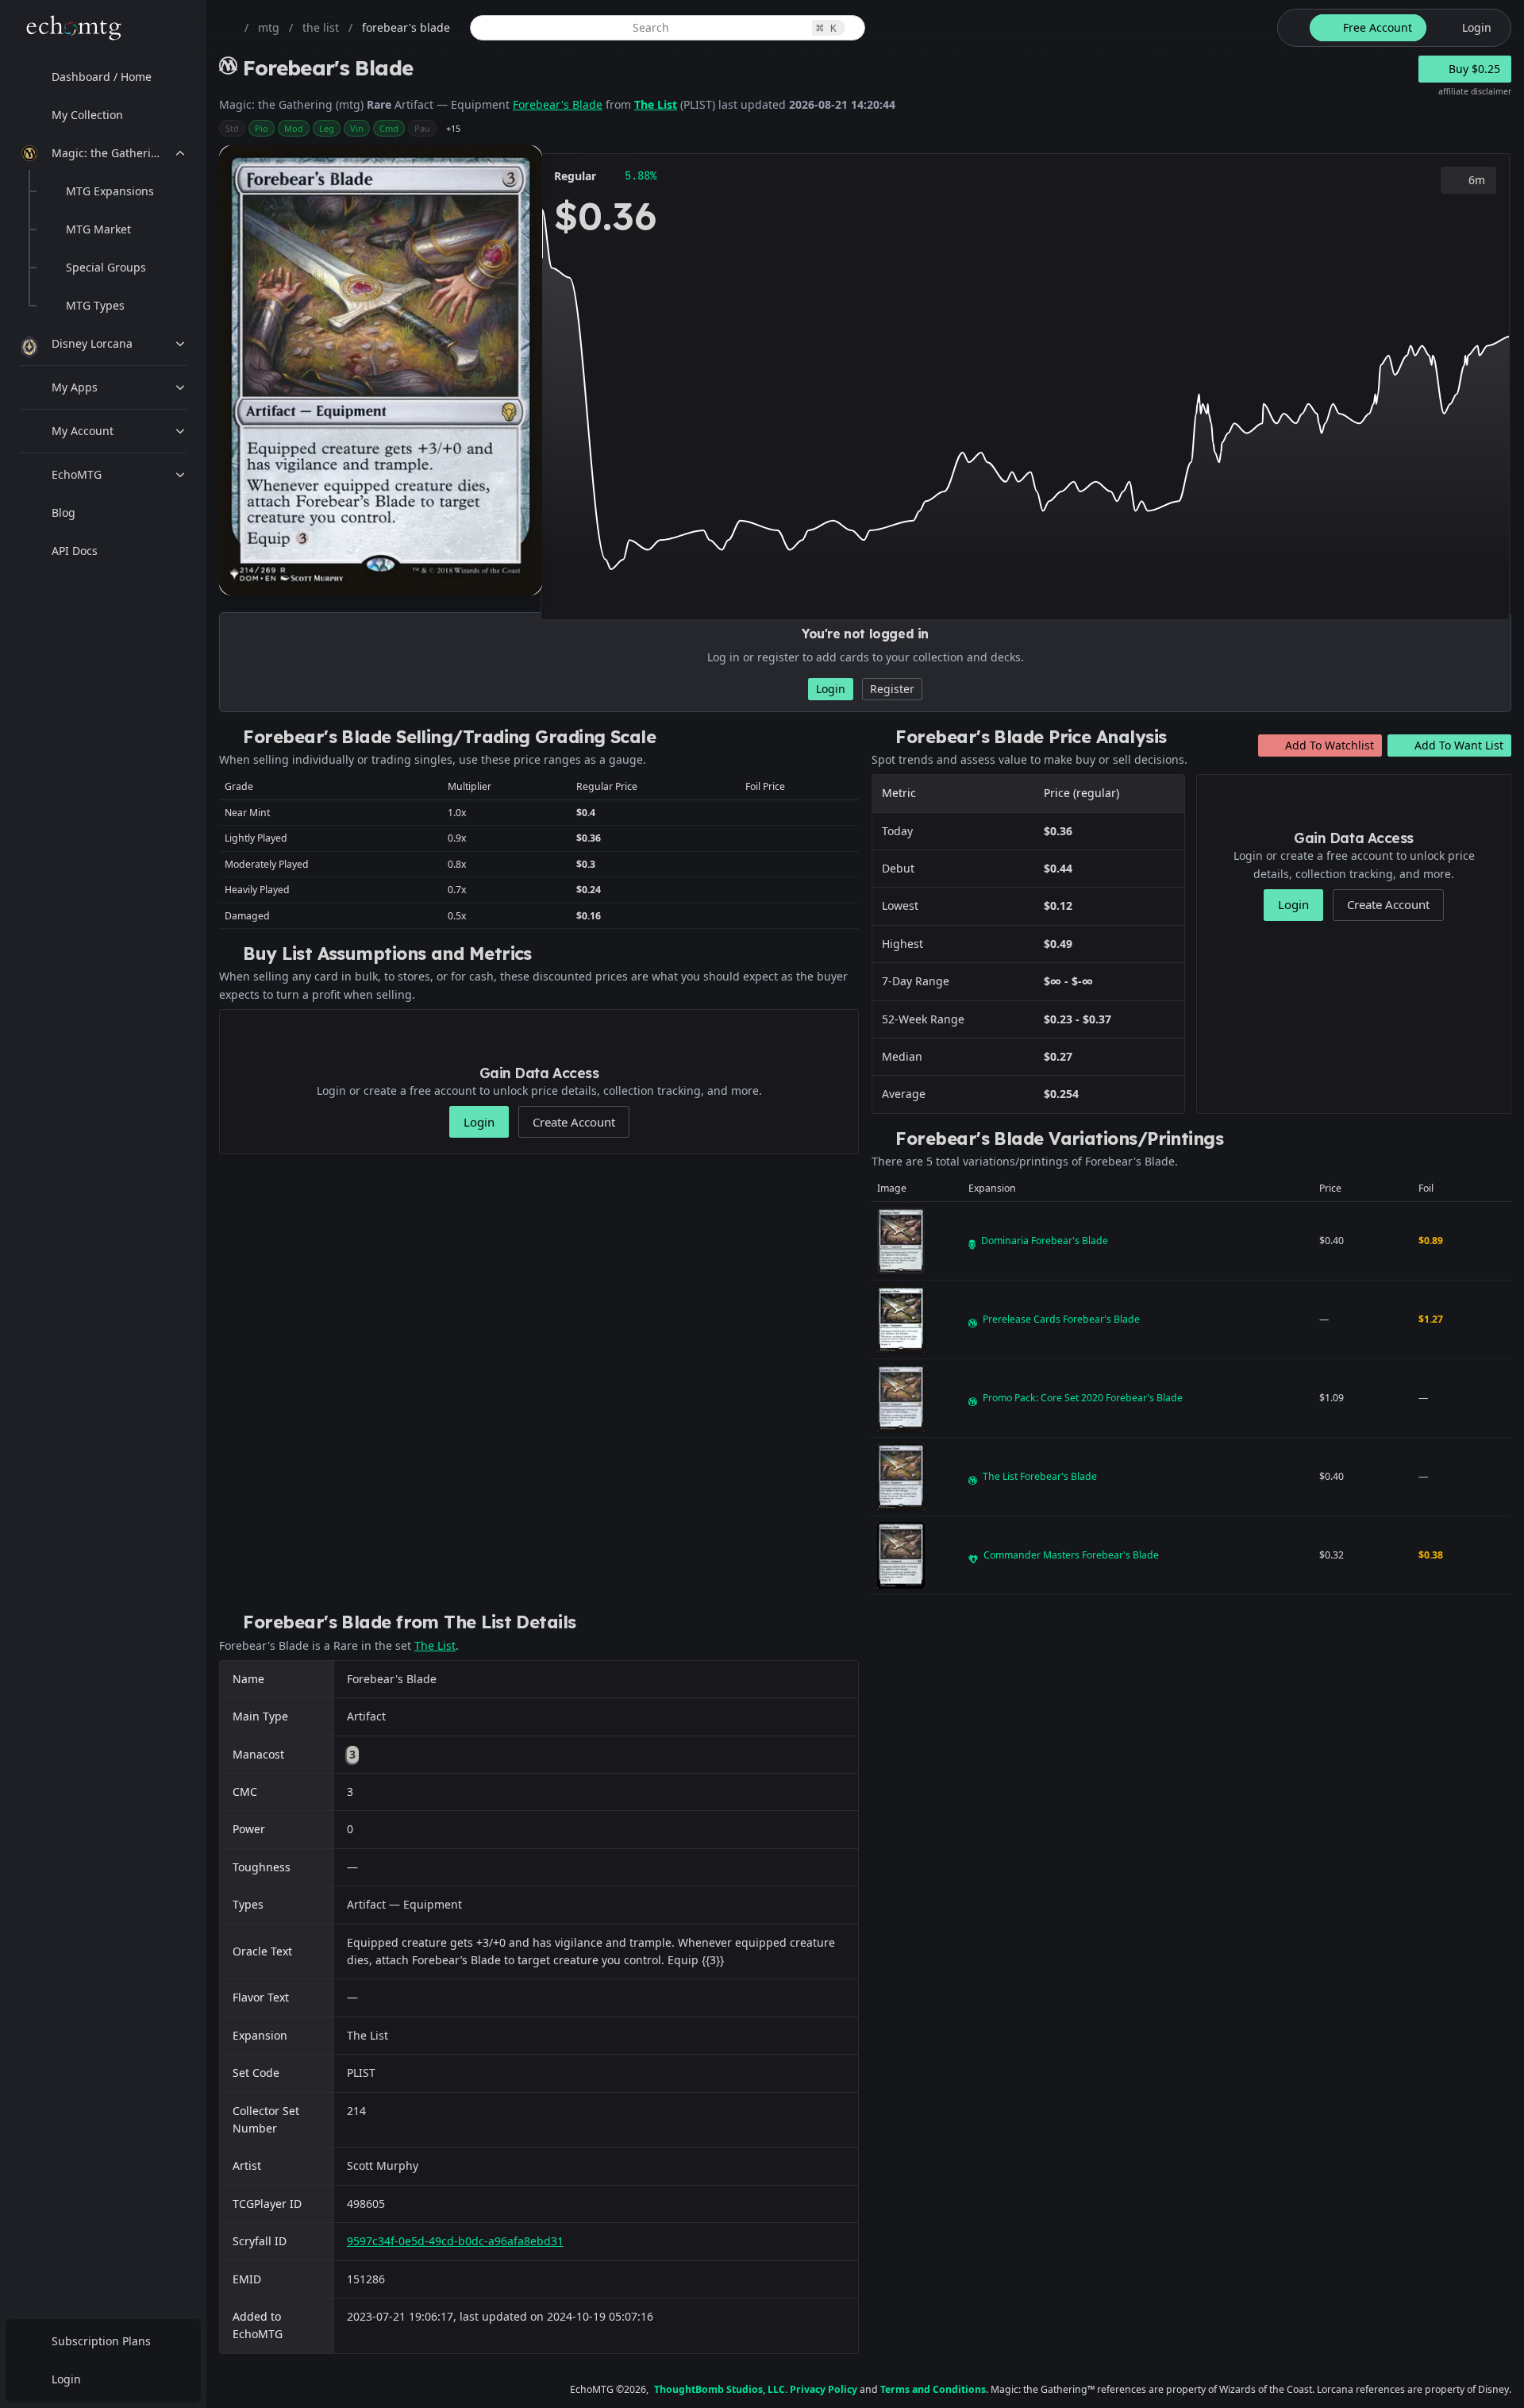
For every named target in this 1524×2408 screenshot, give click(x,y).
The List (656, 104)
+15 (453, 128)
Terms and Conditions (933, 2389)
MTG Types (95, 305)
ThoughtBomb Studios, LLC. (721, 2389)
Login (66, 2379)
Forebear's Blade (558, 104)
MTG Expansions (110, 191)
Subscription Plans (101, 2341)
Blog (63, 512)
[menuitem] (103, 77)
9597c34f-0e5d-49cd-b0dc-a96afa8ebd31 (455, 2241)
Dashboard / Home (102, 77)
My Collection (87, 115)
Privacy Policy (824, 2389)
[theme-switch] (1291, 28)
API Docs (75, 551)
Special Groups (106, 267)
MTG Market (98, 229)
